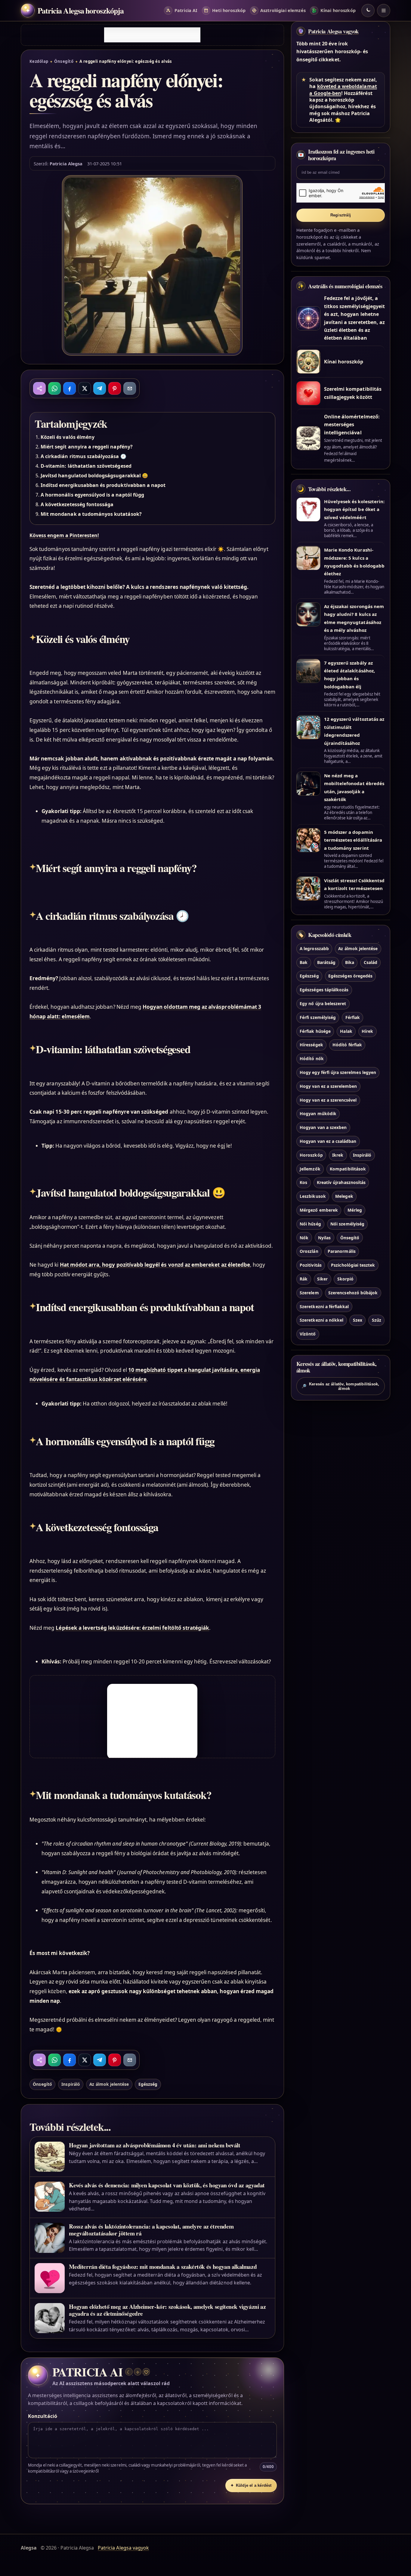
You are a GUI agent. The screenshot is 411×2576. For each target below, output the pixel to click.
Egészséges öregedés (350, 976)
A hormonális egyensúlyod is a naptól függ (92, 495)
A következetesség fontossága (77, 504)
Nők (304, 1238)
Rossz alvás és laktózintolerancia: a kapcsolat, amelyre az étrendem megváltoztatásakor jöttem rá (151, 2230)
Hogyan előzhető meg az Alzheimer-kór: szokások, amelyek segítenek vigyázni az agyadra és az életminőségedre (167, 2310)
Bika (350, 962)
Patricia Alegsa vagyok (333, 31)
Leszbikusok (313, 1196)
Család (371, 962)
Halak (346, 1031)
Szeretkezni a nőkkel (321, 1320)
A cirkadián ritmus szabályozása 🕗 (83, 456)
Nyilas (324, 1238)
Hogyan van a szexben (323, 1128)
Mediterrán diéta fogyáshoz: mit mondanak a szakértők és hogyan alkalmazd (163, 2267)
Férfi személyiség (318, 1017)
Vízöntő (308, 1334)
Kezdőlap (39, 61)
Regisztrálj (341, 215)
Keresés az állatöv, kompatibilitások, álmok (340, 1386)
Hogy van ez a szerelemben (328, 1086)
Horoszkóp (311, 1155)
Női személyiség (347, 1224)
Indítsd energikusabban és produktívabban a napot (103, 485)
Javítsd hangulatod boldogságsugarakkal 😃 (94, 476)
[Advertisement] (152, 35)
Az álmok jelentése (109, 2084)
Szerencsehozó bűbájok (353, 1293)
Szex (358, 1320)
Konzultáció (43, 2416)
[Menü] (384, 11)
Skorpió (345, 1279)
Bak (304, 962)
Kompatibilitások (348, 1169)
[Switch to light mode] (368, 11)
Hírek (367, 1031)
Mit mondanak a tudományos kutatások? (91, 514)
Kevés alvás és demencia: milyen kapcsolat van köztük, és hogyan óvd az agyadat (167, 2185)
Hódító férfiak (347, 1045)
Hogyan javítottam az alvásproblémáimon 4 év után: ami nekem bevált (155, 2145)
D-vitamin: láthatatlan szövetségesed (86, 466)
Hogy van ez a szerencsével (328, 1100)
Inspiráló (71, 2084)
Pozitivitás (311, 1265)
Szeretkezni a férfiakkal (324, 1306)
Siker (322, 1279)
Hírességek (311, 1045)
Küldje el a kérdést (251, 2485)
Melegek (344, 1196)
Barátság (326, 962)
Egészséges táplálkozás (324, 990)
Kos (303, 1183)
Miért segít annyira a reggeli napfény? (87, 447)
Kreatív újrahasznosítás (341, 1183)
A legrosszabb (314, 948)
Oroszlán (309, 1251)
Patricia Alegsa (66, 164)
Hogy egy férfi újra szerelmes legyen (338, 1072)
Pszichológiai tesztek (353, 1265)
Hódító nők (312, 1059)
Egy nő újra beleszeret (323, 1003)
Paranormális (342, 1251)
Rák (304, 1279)
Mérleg (355, 1210)
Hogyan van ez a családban (328, 1141)
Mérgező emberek (319, 1210)
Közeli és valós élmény (68, 437)
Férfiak (353, 1017)
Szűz (377, 1320)
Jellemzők (310, 1169)
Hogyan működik (318, 1114)
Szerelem (309, 1293)
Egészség (148, 2084)
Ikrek (338, 1155)
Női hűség (310, 1224)
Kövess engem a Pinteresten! (64, 535)
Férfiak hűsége (315, 1031)
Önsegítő (64, 61)
